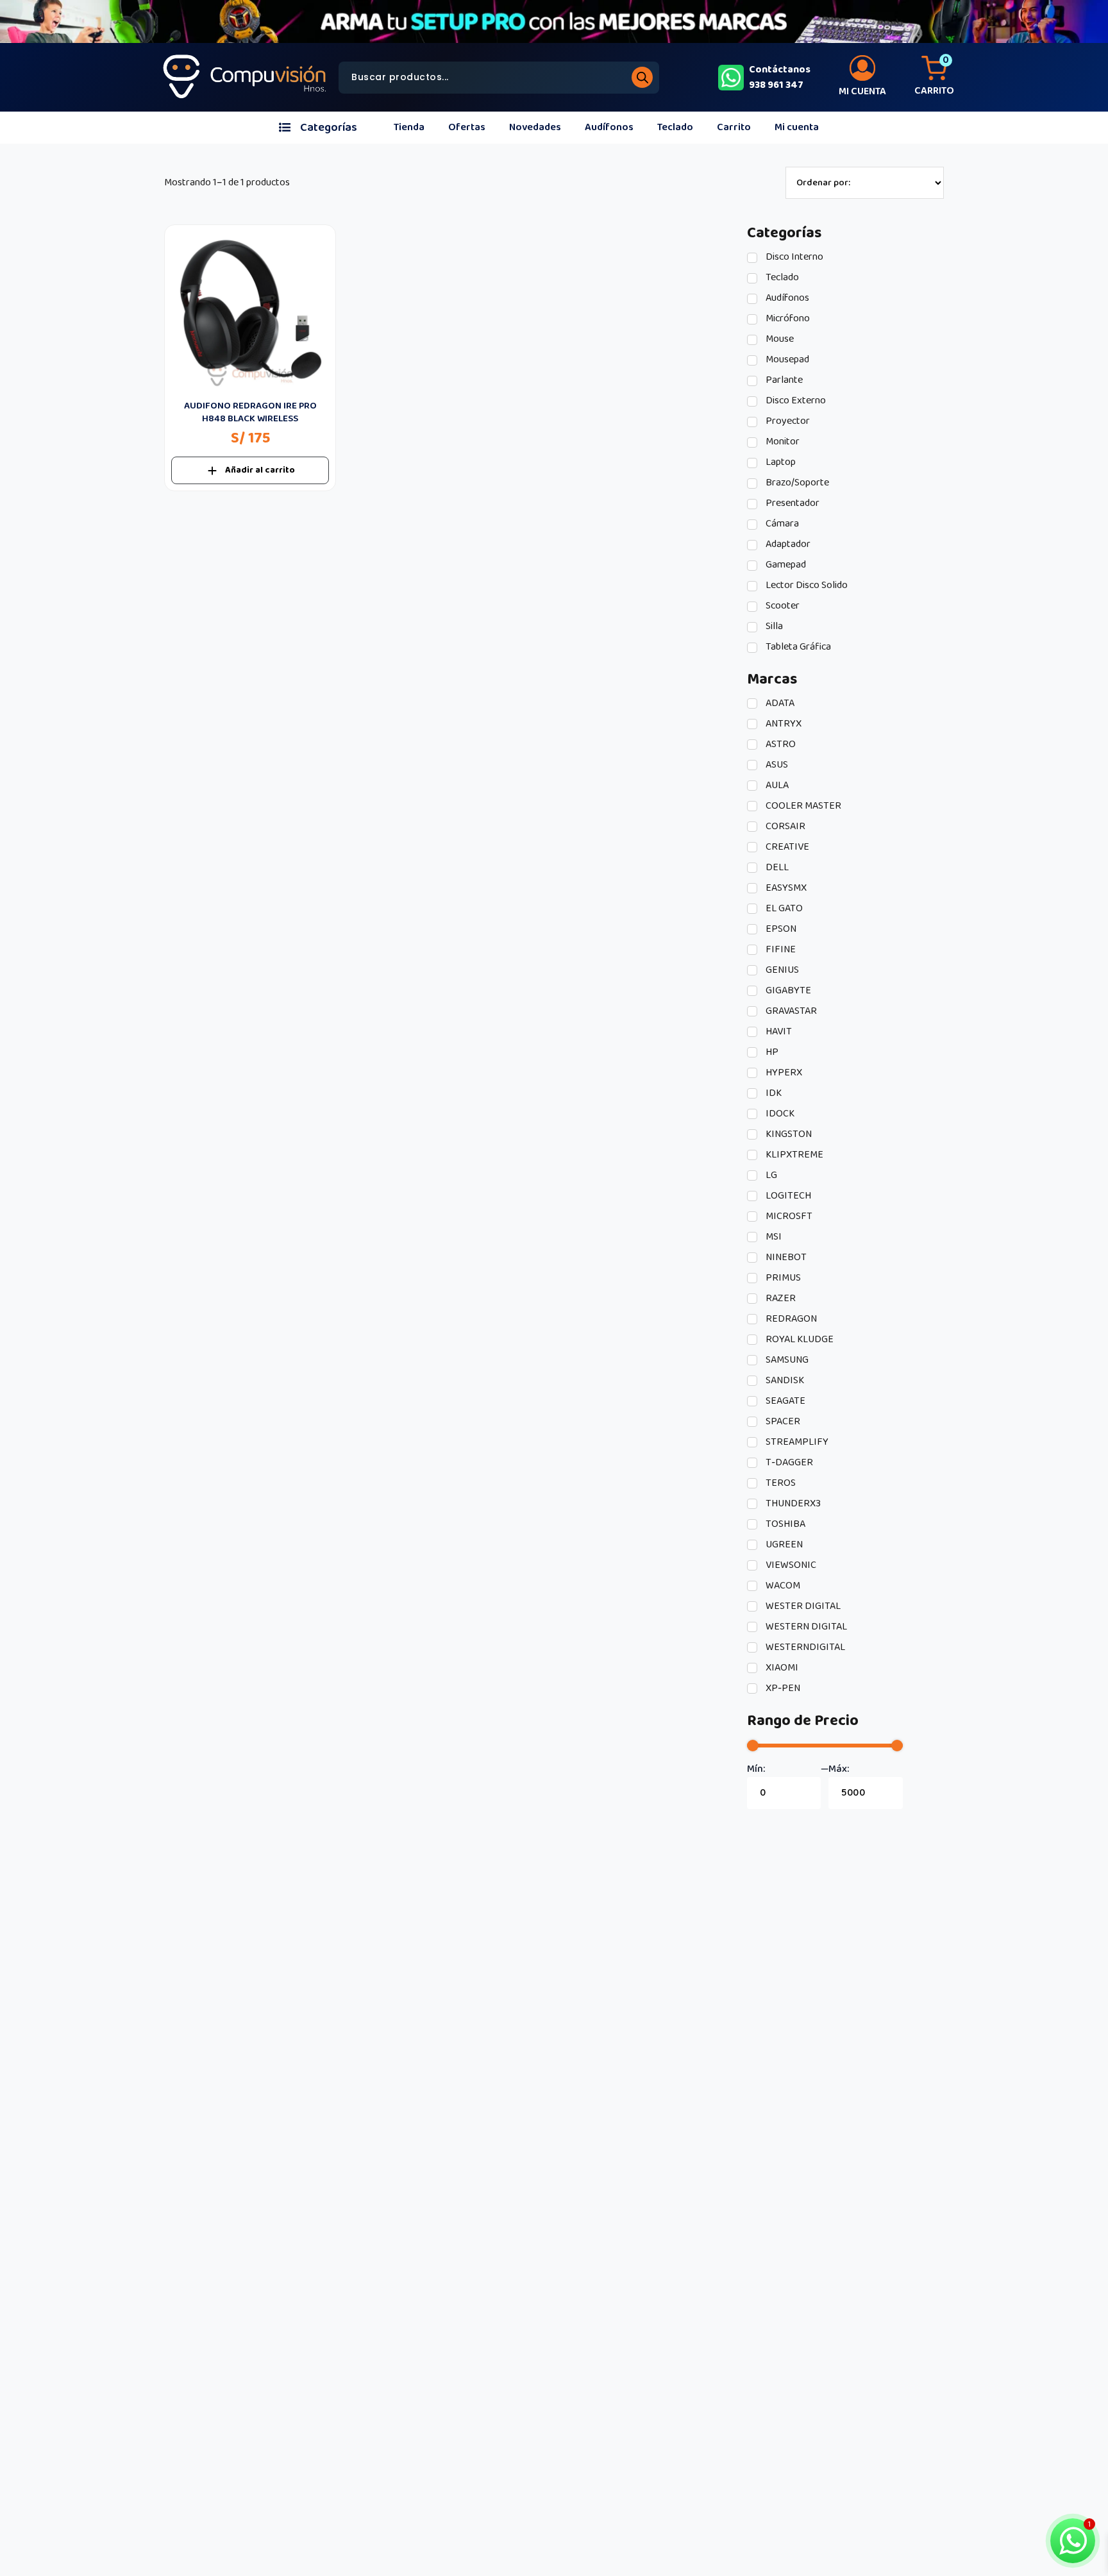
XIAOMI (781, 1668)
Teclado (675, 127)
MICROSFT (788, 1216)
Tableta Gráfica (797, 647)
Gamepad (785, 565)
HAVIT (778, 1032)
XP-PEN (782, 1688)
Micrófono (787, 319)
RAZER (780, 1299)
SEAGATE (785, 1401)
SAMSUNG (786, 1360)
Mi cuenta (797, 127)
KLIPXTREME (793, 1155)
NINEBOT (785, 1258)
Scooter (782, 606)
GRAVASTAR (790, 1011)
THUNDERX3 (792, 1504)
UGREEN (783, 1545)
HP (771, 1052)
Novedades (535, 127)
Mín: (756, 1769)
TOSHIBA (785, 1524)
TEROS (780, 1483)
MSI (773, 1237)
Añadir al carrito (260, 470)
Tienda (409, 127)
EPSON (780, 929)
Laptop (780, 462)
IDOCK (779, 1114)
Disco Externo (795, 401)
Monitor (782, 442)
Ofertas (467, 127)
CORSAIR (785, 827)
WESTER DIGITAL (802, 1606)
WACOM (782, 1586)
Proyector (787, 421)
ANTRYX (783, 724)
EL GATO (783, 909)
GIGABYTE (787, 991)
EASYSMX (785, 888)
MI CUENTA (862, 91)
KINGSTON (788, 1134)
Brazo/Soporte (796, 483)
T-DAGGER (788, 1463)
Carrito (734, 127)
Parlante (783, 380)
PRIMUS (782, 1278)
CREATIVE (786, 847)
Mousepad (786, 360)
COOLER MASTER (802, 806)
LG (770, 1175)
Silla (773, 627)
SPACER (782, 1422)
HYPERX (783, 1073)
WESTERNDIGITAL (804, 1647)
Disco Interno (793, 257)
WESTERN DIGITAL (805, 1627)
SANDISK (784, 1381)
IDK (773, 1093)
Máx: (839, 1769)
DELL (776, 868)
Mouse (779, 339)
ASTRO (780, 745)
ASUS (776, 765)
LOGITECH (787, 1196)
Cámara (781, 524)
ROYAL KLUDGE (799, 1340)
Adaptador (787, 544)
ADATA (779, 703)
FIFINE (780, 950)
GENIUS (781, 970)
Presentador (792, 503)
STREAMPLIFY (796, 1442)
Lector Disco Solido (806, 585)
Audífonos (609, 127)
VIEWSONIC (790, 1565)
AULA (776, 786)
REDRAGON (790, 1319)
